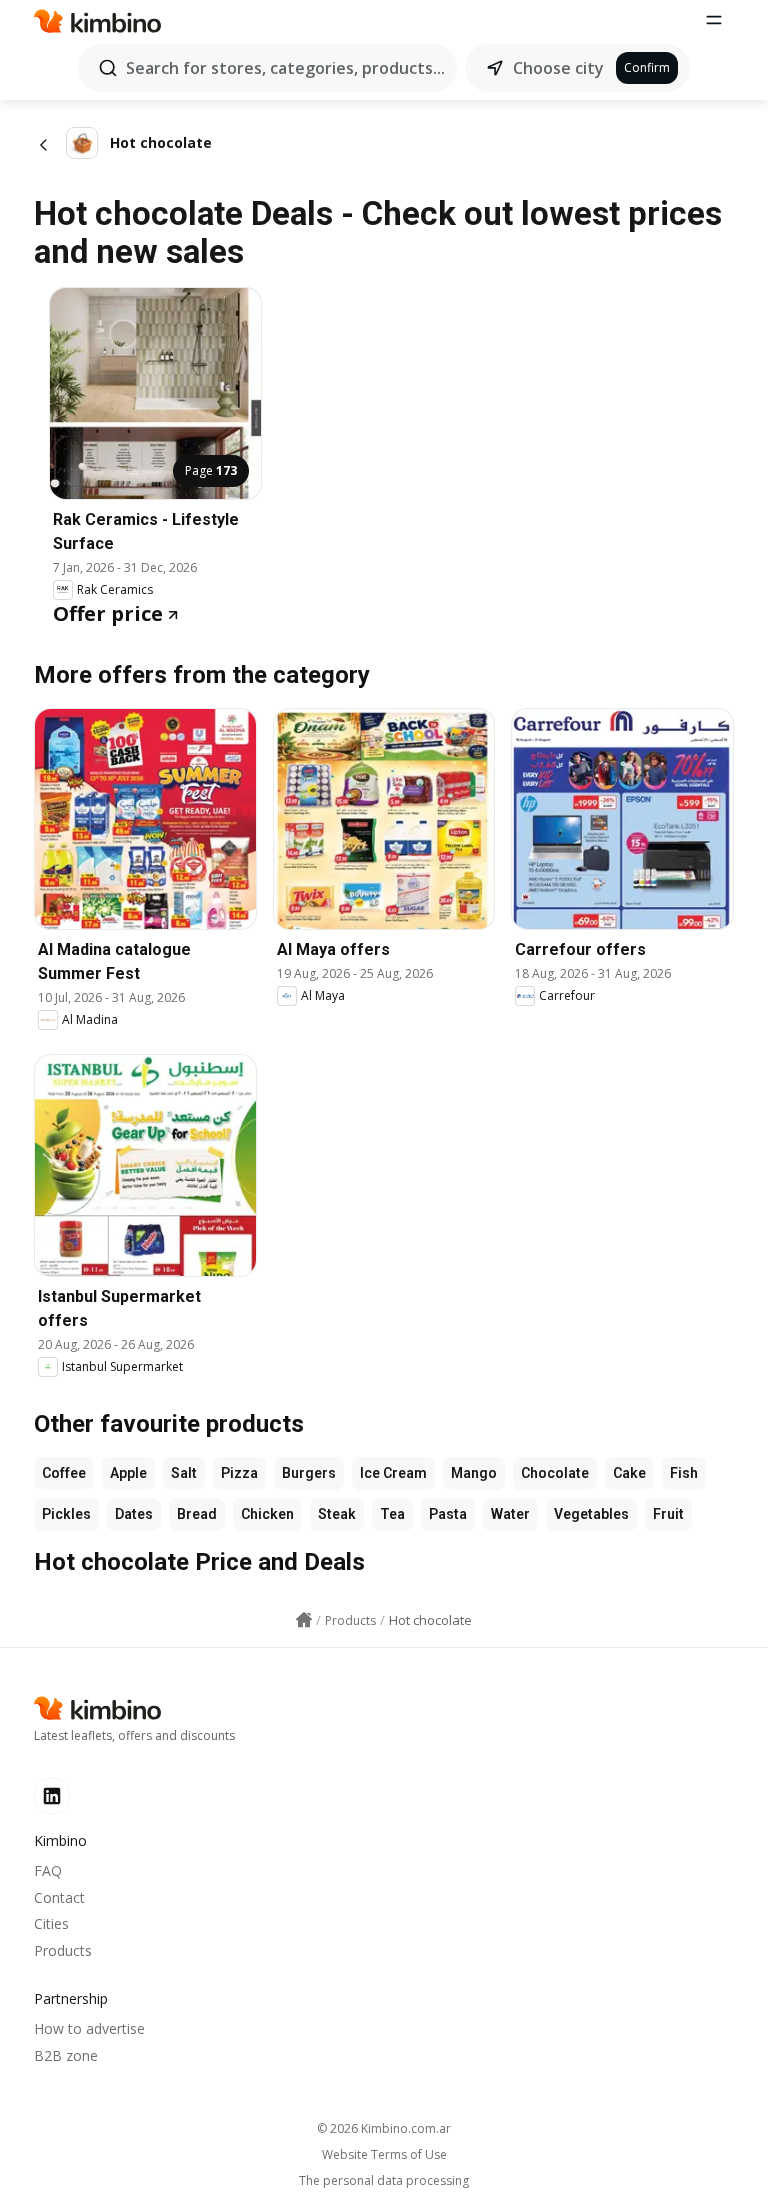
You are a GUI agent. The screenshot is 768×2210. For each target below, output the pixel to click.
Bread (197, 1514)
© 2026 (384, 2128)
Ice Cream (393, 1473)
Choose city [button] (558, 68)
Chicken (267, 1514)
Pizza (239, 1473)
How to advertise (89, 2028)
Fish (684, 1473)
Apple (128, 1473)
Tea (392, 1514)
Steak (337, 1514)
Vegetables (591, 1514)
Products (63, 1950)
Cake (629, 1473)
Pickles (66, 1514)
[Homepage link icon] (304, 1620)
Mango (474, 1473)
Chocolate (555, 1473)
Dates (134, 1514)
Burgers (309, 1473)
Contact (59, 1897)
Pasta (448, 1514)
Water (510, 1514)
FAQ (48, 1870)
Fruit (668, 1514)
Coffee (64, 1473)
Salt (184, 1473)
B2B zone (66, 2055)
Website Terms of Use (384, 2155)
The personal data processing (384, 2181)
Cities (51, 1923)
